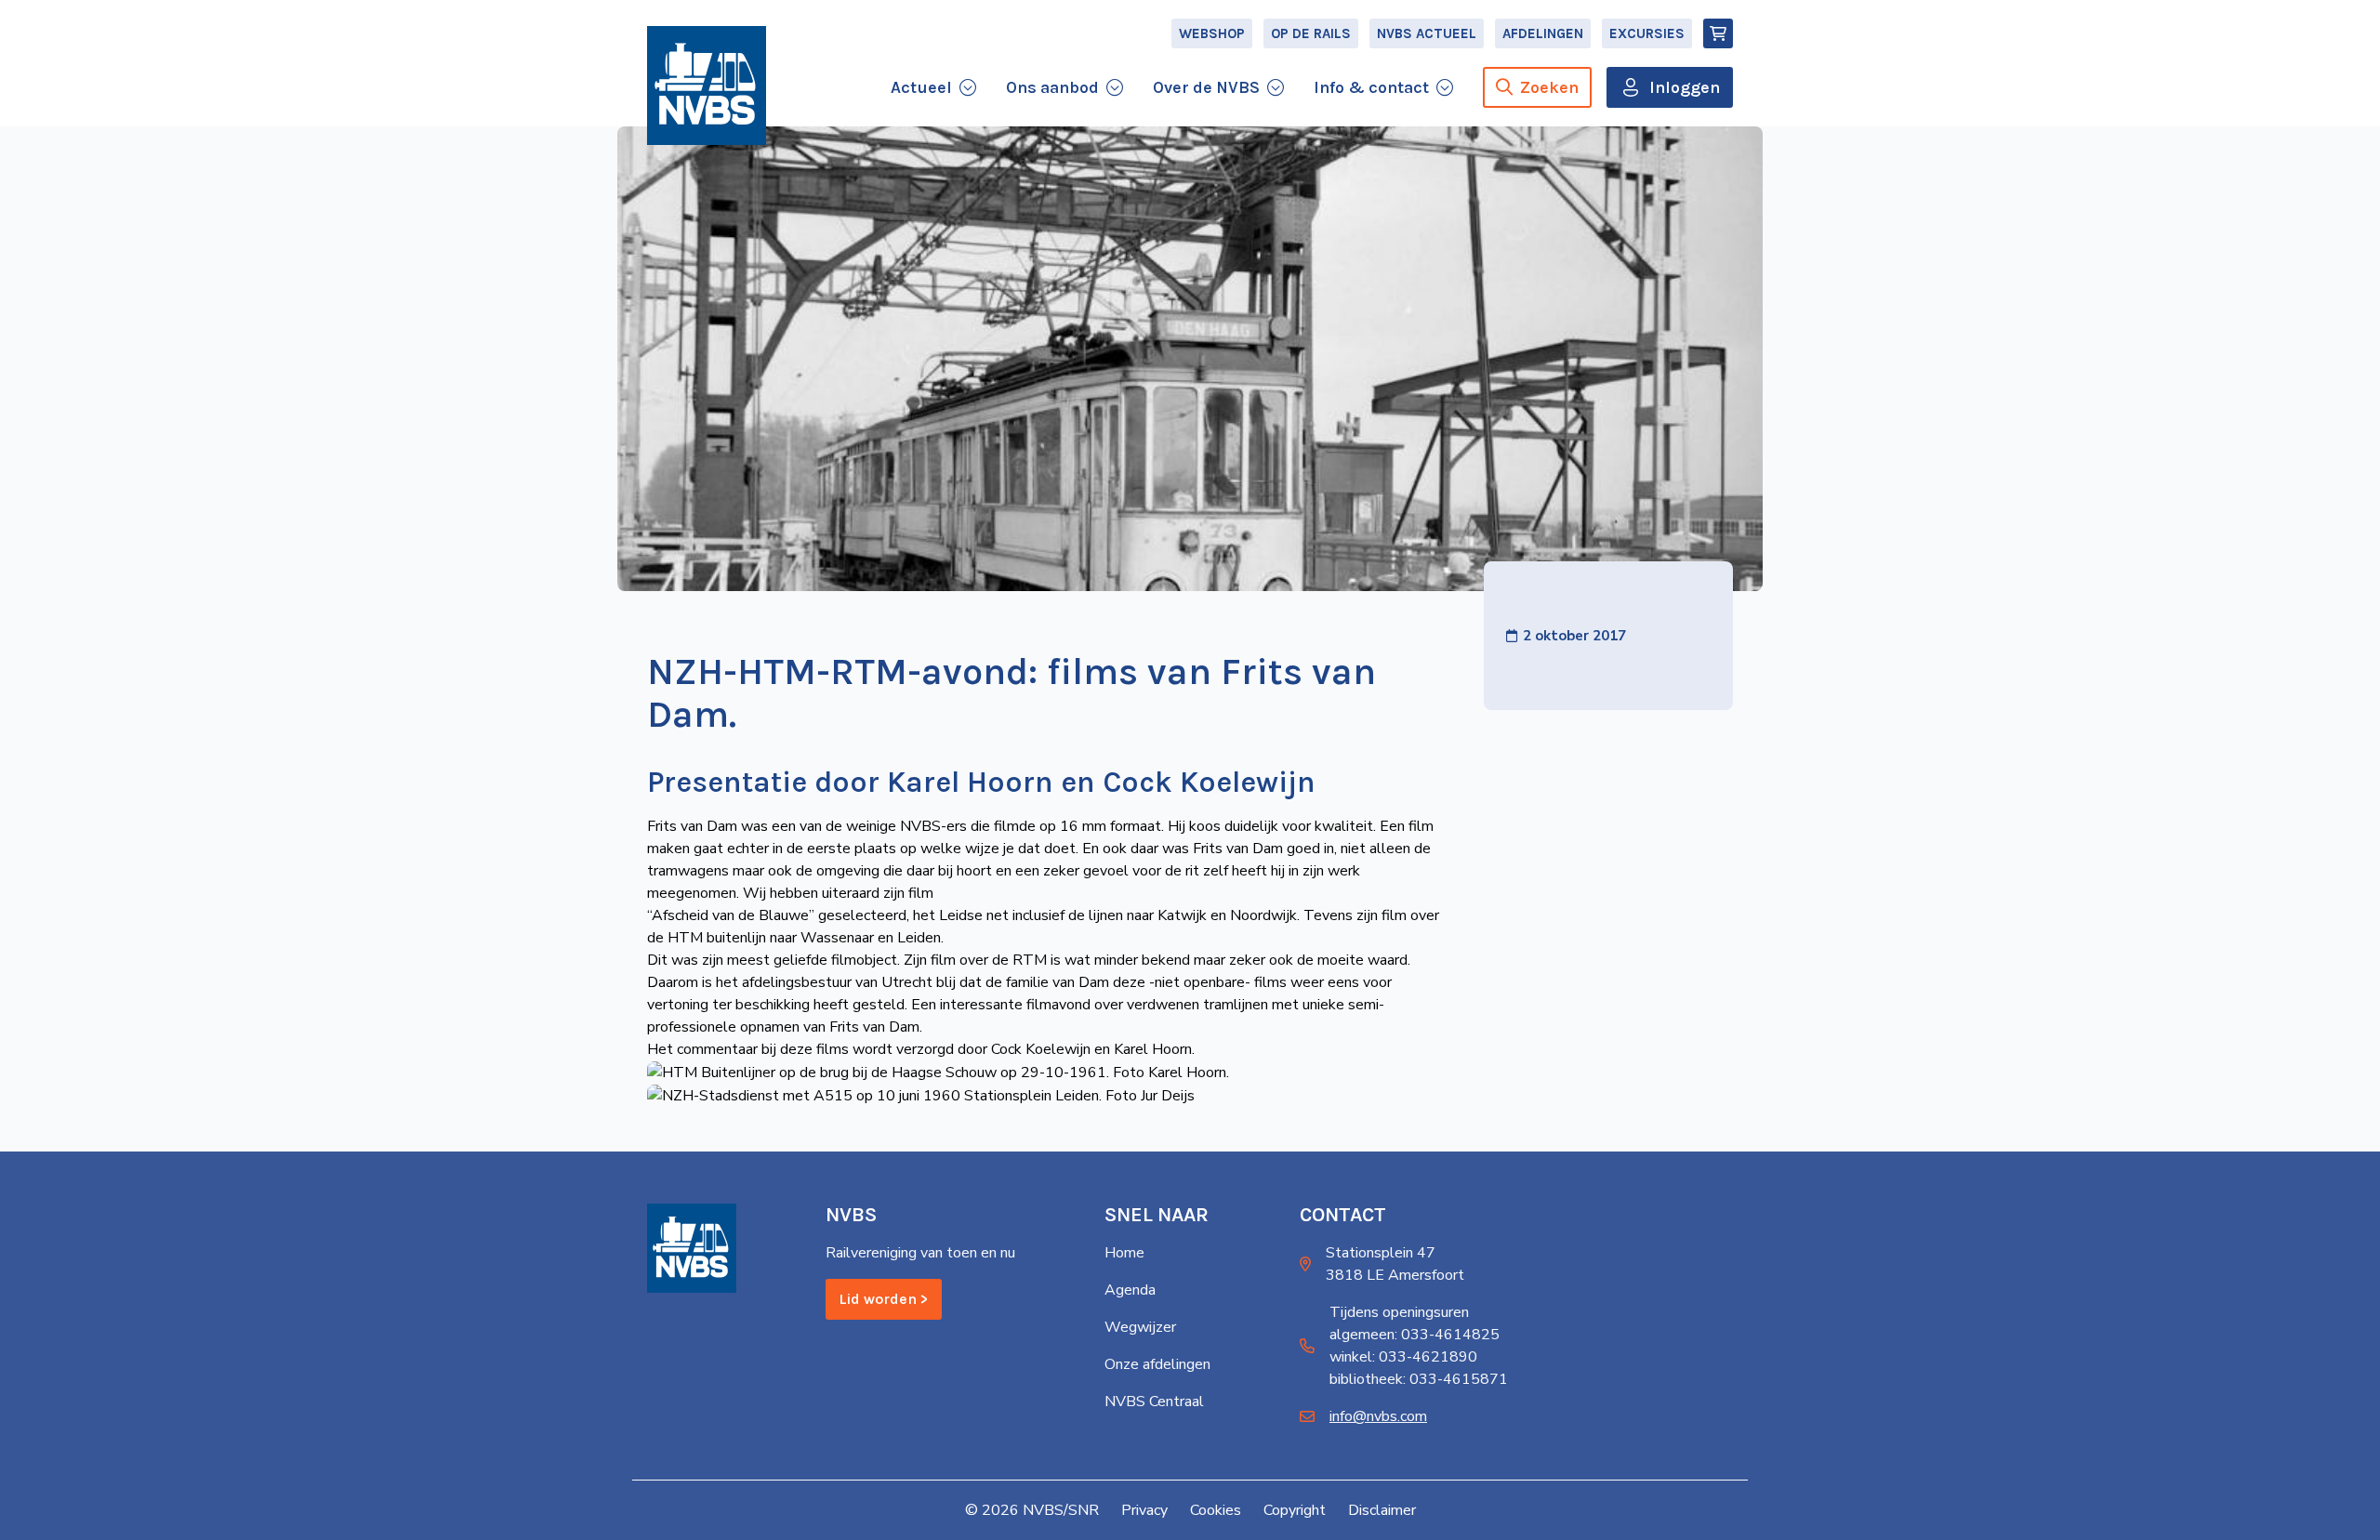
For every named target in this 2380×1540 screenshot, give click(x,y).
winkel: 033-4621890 (1403, 1357)
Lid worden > (884, 1299)
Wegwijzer (1140, 1327)
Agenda (1130, 1290)
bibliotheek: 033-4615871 (1419, 1379)
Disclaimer (1382, 1510)
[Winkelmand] (1718, 33)
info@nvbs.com (1378, 1416)
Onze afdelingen (1157, 1364)
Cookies (1216, 1510)
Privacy (1144, 1510)
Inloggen (1685, 87)
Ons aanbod (1052, 87)
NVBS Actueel (1427, 33)
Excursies (1647, 33)
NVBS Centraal (1154, 1402)
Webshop (1212, 33)
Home (1124, 1253)
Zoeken (1549, 87)
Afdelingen (1543, 33)
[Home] (707, 86)
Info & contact (1371, 87)
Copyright (1295, 1510)
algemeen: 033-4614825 (1415, 1335)
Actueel (921, 87)
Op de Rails (1311, 33)
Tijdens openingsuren (1399, 1312)
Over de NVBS (1206, 87)
